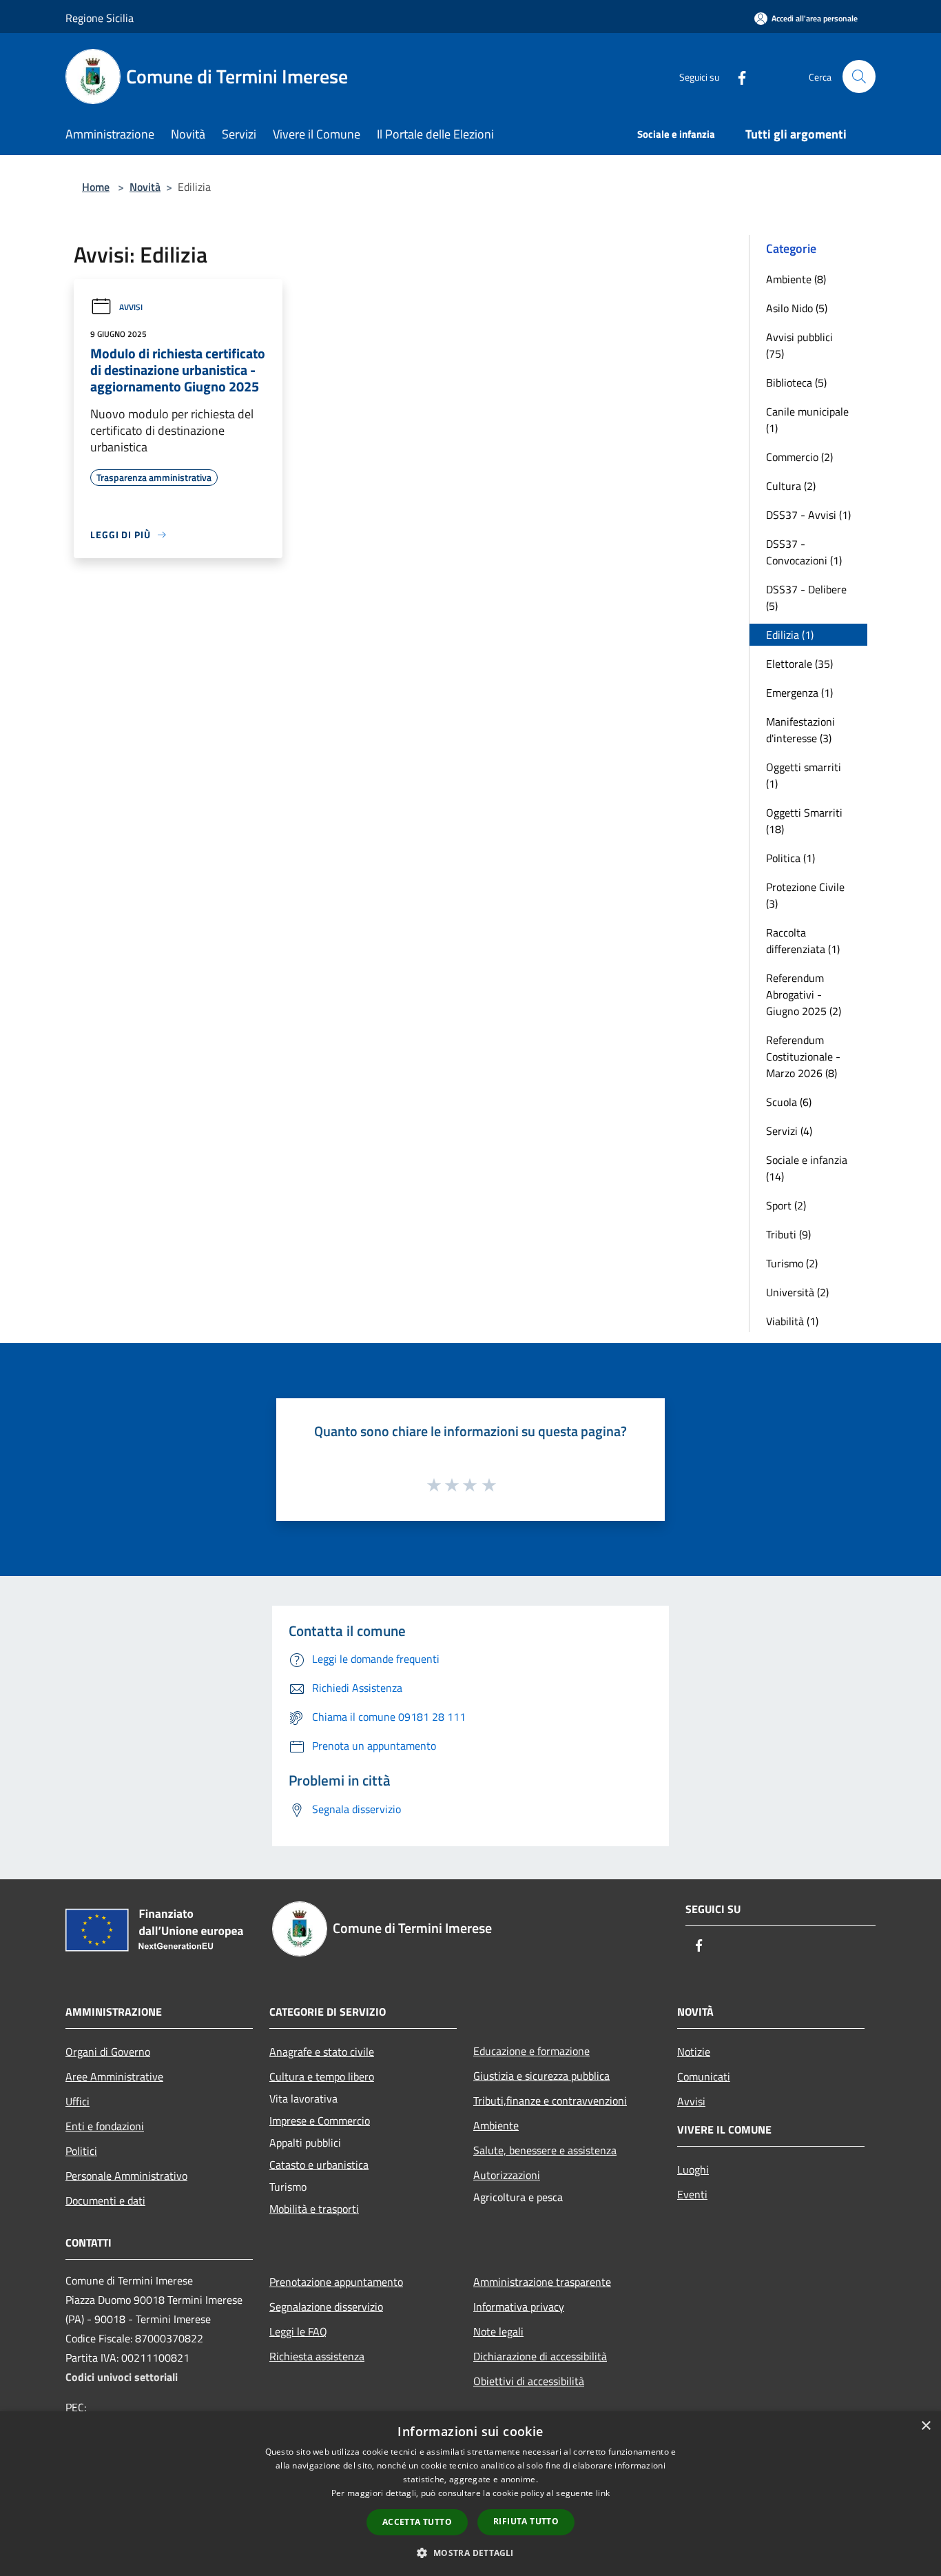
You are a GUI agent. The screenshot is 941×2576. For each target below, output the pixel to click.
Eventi (692, 2194)
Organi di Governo (108, 2052)
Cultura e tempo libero (322, 2076)
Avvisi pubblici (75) (799, 345)
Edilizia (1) (790, 635)
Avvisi (131, 307)
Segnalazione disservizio (326, 2307)
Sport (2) (786, 1205)
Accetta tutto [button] (417, 2522)
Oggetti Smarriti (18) (804, 821)
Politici (81, 2151)
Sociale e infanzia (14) (807, 1168)
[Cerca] (859, 76)
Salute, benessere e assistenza (545, 2150)
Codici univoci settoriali (122, 2377)
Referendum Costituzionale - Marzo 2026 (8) (803, 1056)
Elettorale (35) (799, 664)
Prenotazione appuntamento (336, 2282)
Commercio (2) (799, 457)
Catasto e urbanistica (319, 2165)
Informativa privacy (519, 2307)
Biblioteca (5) (796, 382)
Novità (145, 187)
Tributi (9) (788, 1234)
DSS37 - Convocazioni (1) (804, 552)
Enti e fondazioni (105, 2126)
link (603, 2493)
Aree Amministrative (114, 2076)
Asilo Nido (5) (797, 308)
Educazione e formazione (531, 2051)
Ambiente (496, 2125)
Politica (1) (790, 858)
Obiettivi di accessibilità (529, 2381)
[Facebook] (736, 76)
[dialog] (470, 2494)
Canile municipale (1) (807, 420)
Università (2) (797, 1292)
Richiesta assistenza (317, 2356)
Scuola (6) (789, 1102)
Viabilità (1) (792, 1321)
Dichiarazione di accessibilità (540, 2356)
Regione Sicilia (100, 18)
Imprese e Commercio (320, 2120)
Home (96, 187)
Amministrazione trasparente (542, 2282)
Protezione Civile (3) (805, 895)
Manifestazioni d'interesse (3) (800, 730)
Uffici (77, 2101)
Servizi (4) (789, 1131)
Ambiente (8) (796, 279)
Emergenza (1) (799, 693)
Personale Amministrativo (126, 2176)
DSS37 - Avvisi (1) (808, 515)
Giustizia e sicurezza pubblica (541, 2076)
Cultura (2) (791, 486)
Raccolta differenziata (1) (803, 941)
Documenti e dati (105, 2200)
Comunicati (704, 2076)
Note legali (498, 2331)
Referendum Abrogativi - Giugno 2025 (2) (804, 994)
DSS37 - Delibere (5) (806, 597)
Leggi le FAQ (298, 2331)
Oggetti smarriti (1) (804, 775)
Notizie (694, 2052)
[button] (470, 2553)
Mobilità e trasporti (314, 2209)
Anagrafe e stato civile (322, 2052)
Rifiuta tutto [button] (526, 2521)
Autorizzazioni (507, 2175)
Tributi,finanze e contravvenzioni (550, 2100)
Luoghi (693, 2169)
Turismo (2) (792, 1263)
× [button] (926, 2426)
